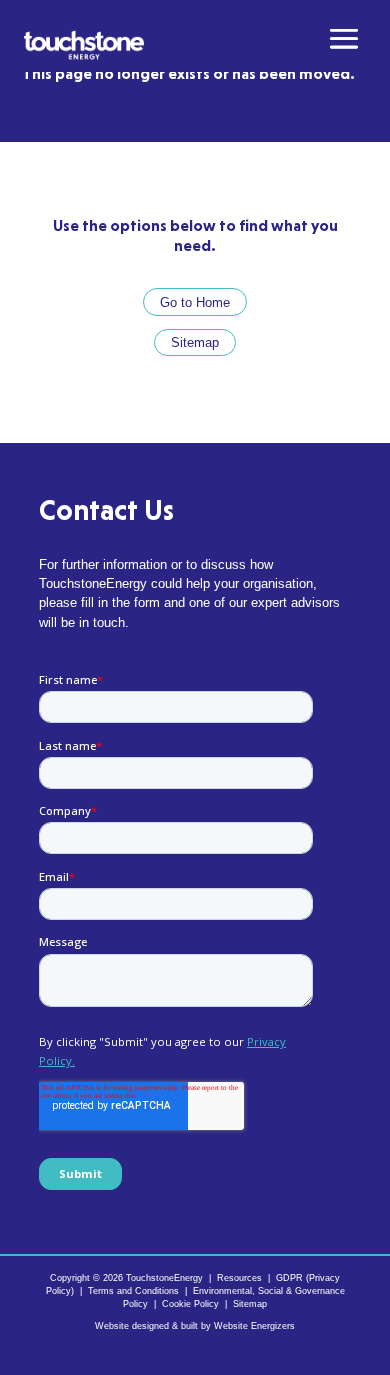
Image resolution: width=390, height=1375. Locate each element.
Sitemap (195, 342)
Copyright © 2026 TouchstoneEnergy (126, 1278)
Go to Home (195, 302)
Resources (239, 1278)
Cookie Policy (190, 1304)
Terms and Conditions (133, 1291)
